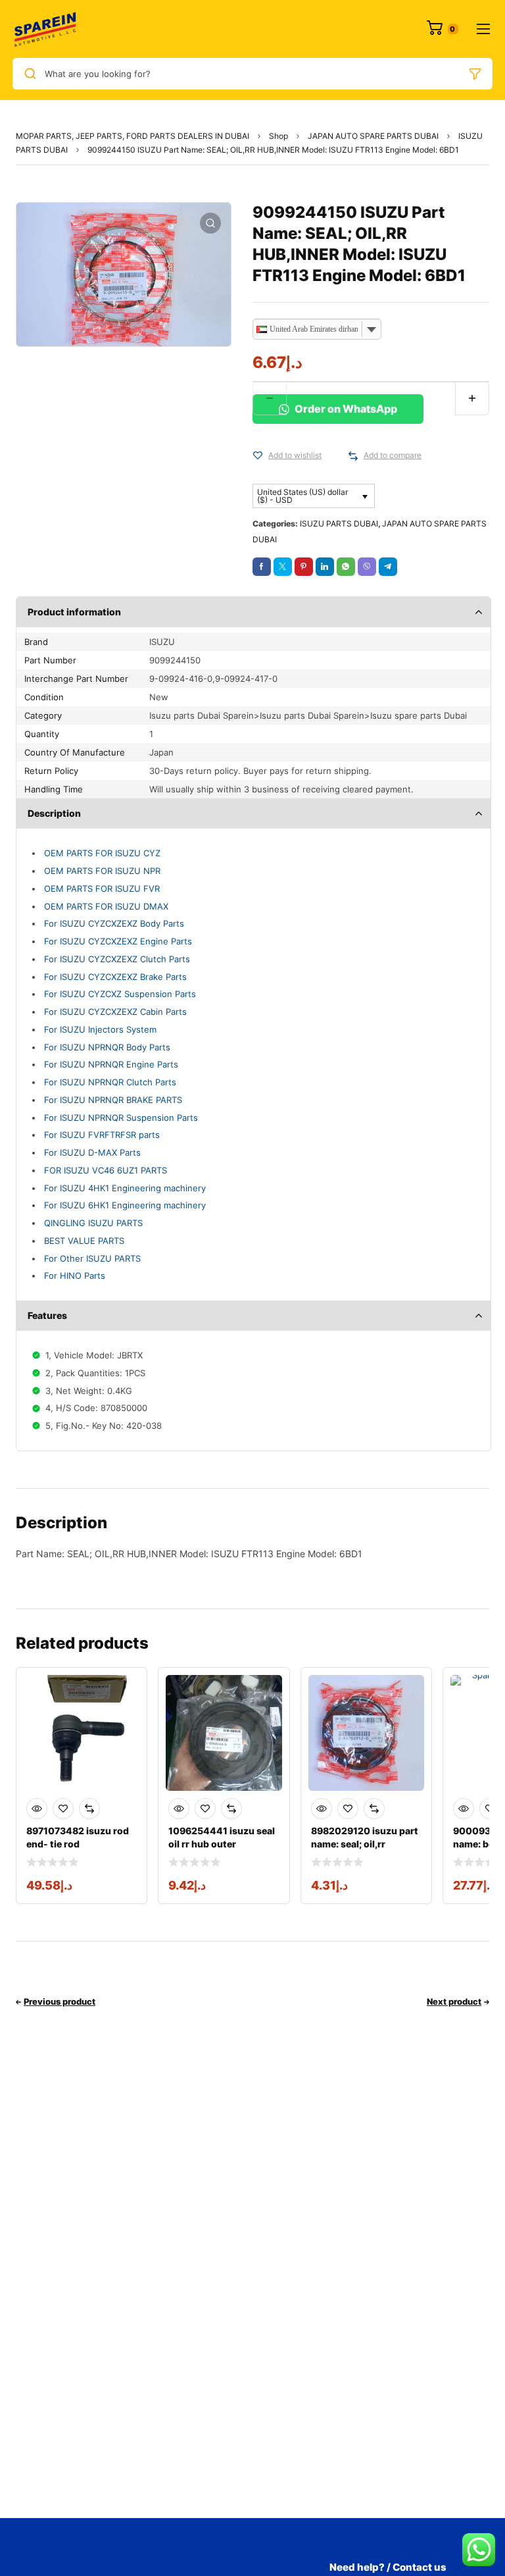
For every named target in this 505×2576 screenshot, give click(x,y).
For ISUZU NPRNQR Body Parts (107, 1047)
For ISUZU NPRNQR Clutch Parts (110, 1082)
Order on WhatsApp (345, 409)
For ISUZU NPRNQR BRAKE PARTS (113, 1100)
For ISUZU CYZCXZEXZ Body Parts (114, 923)
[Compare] (353, 456)
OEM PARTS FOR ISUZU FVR (102, 889)
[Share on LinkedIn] (325, 567)
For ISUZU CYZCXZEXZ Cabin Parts (115, 1012)
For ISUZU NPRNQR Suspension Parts (121, 1118)
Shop (278, 136)
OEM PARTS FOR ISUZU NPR (102, 871)
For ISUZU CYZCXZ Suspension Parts (120, 994)
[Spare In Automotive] (45, 29)
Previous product (60, 2001)
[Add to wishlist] (258, 456)
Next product (454, 2001)
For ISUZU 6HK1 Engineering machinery (125, 1205)
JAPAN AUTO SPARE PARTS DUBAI (373, 136)
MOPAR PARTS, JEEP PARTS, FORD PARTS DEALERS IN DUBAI (132, 136)
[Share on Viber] (367, 567)
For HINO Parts (75, 1275)
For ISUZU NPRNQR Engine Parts (111, 1064)
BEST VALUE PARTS (84, 1241)
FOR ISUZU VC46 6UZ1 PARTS (106, 1170)
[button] (210, 223)
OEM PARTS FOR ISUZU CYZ (102, 853)
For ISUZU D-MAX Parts (92, 1152)
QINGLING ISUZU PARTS (93, 1223)
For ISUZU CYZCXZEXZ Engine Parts (118, 941)
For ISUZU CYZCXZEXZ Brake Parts (115, 977)
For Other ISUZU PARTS (92, 1258)
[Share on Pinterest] (304, 567)
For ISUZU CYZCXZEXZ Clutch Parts (117, 959)
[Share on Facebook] (262, 567)
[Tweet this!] (283, 567)
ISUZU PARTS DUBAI (339, 524)
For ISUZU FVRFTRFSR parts (102, 1135)
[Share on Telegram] (388, 567)
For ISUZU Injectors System (100, 1029)
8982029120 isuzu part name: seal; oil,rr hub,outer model (365, 1844)
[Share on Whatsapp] (346, 567)
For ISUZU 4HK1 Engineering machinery (125, 1188)
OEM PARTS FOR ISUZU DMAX (106, 906)
